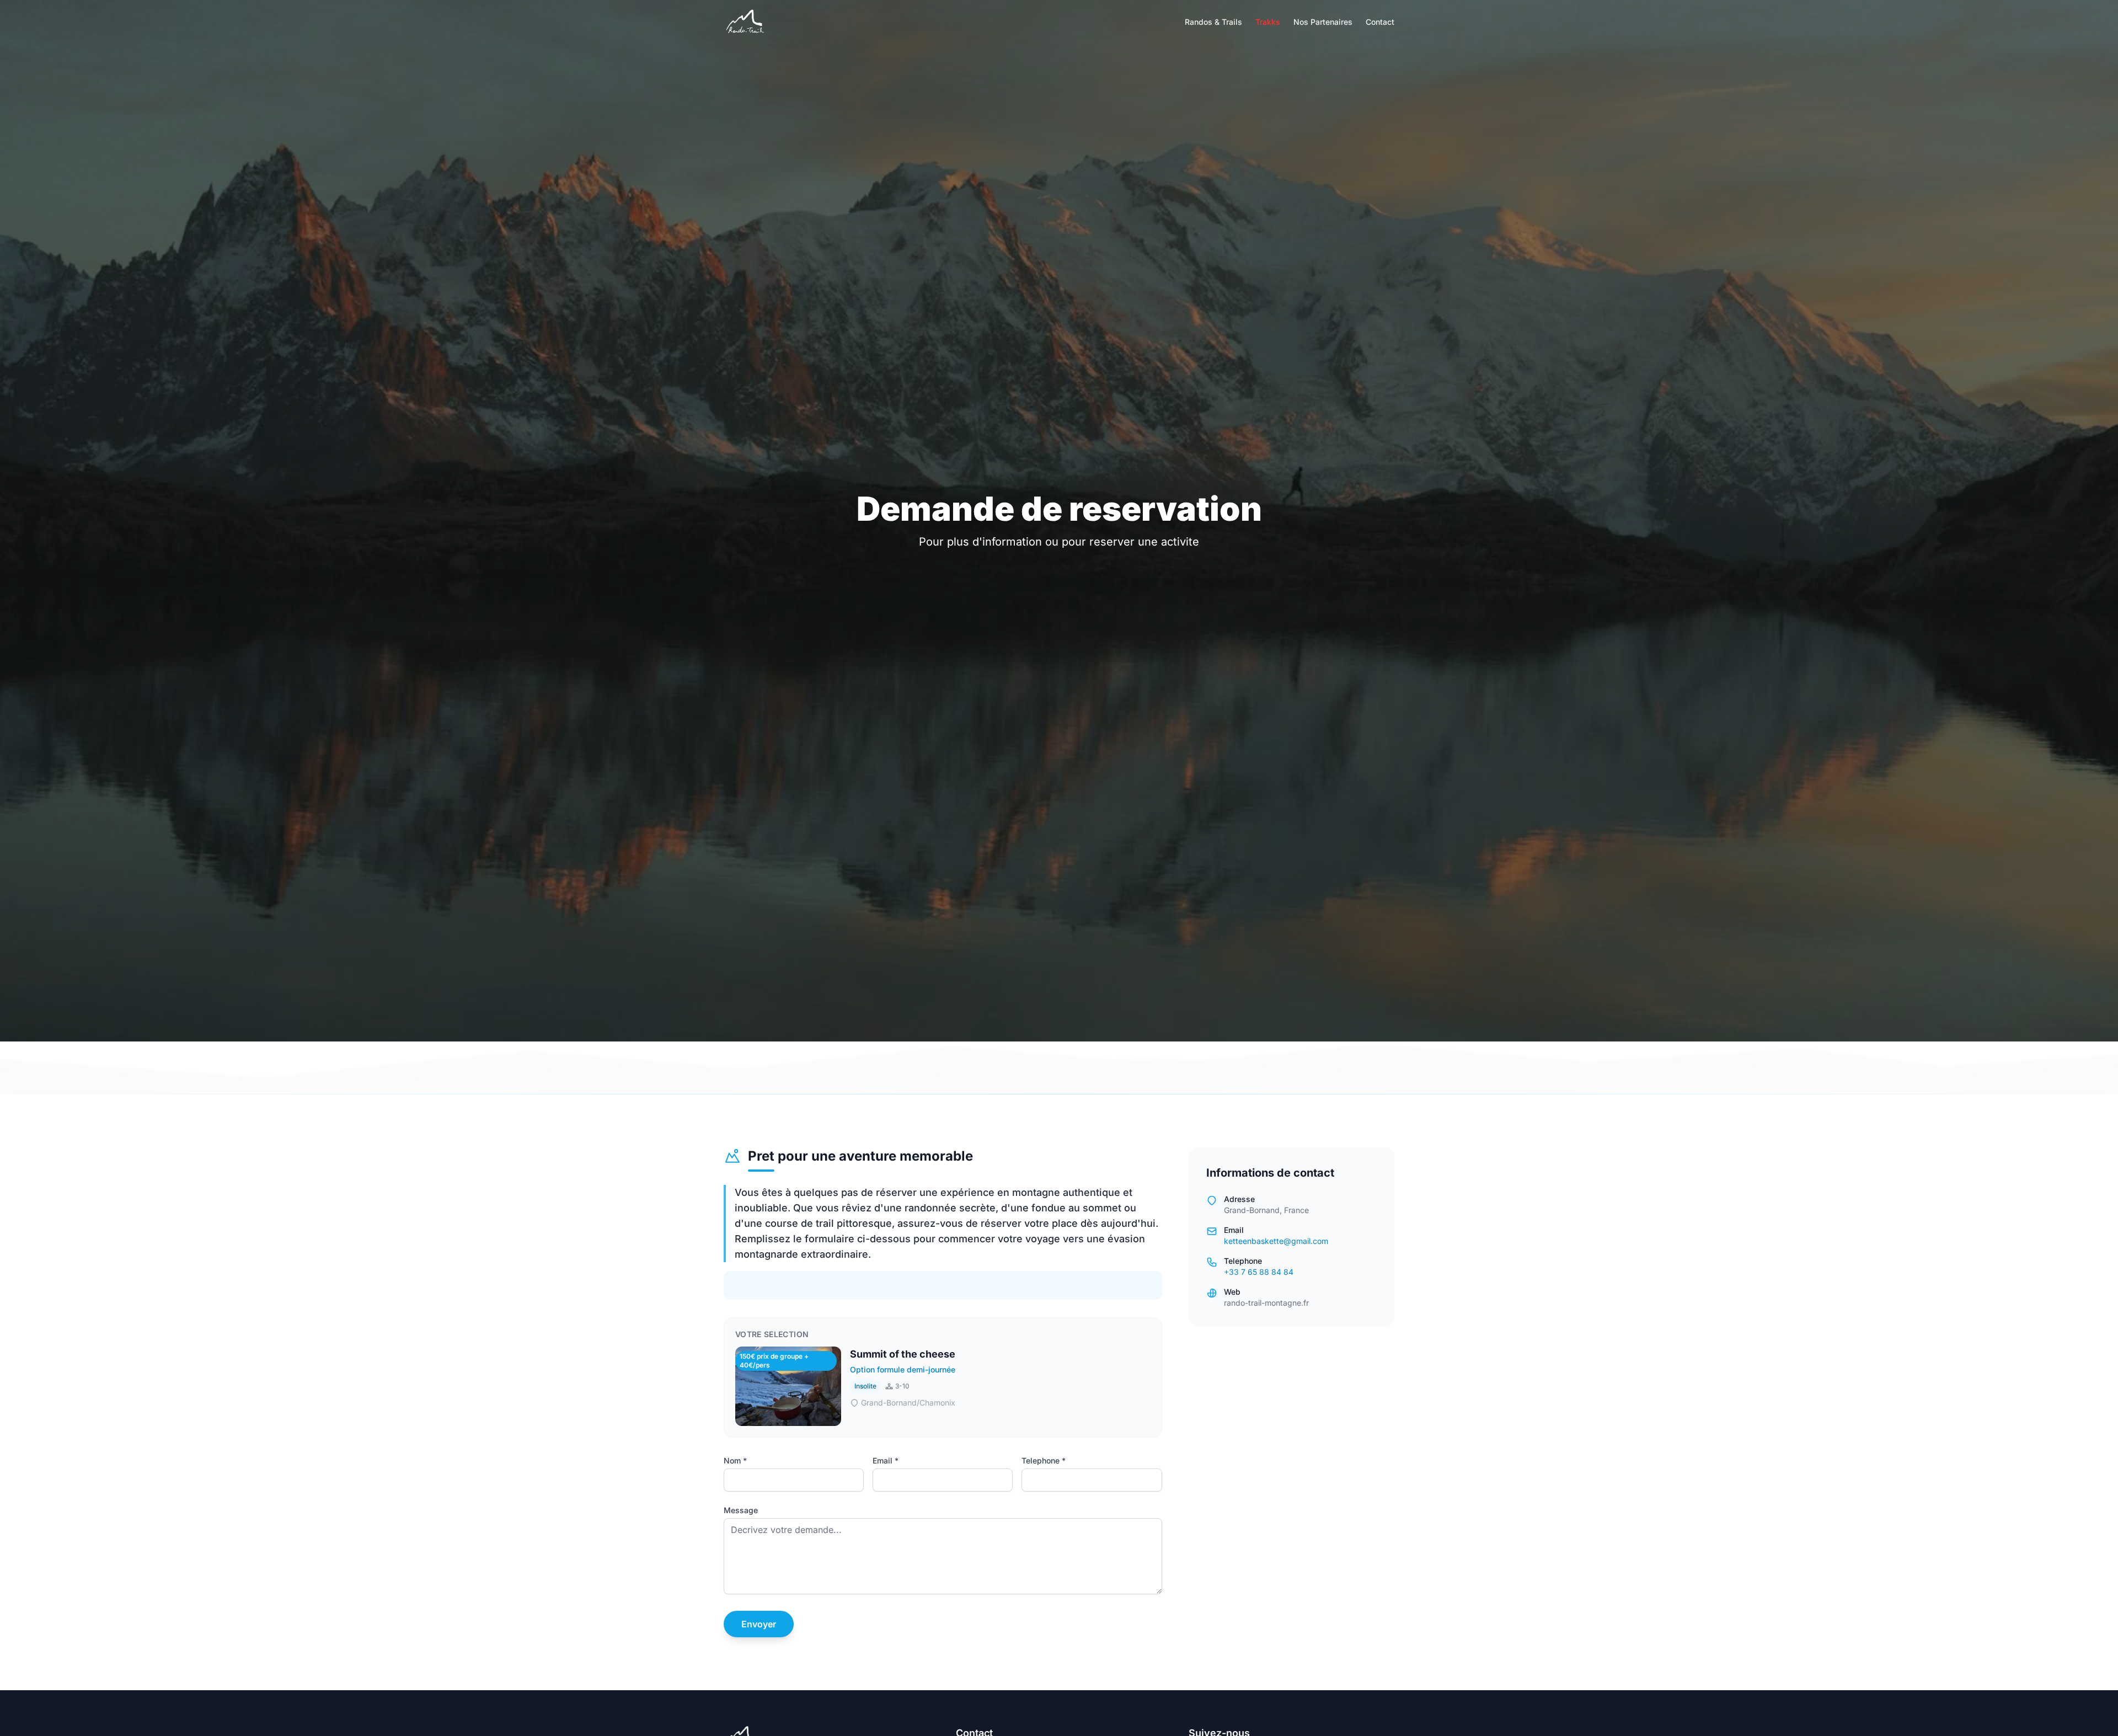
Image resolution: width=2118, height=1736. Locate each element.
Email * (886, 1460)
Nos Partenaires (1323, 22)
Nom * (735, 1460)
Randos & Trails (1213, 22)
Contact (1380, 22)
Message (741, 1510)
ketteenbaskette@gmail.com (1276, 1241)
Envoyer (759, 1624)
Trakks (1268, 22)
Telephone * (1044, 1460)
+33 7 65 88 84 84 (1259, 1272)
